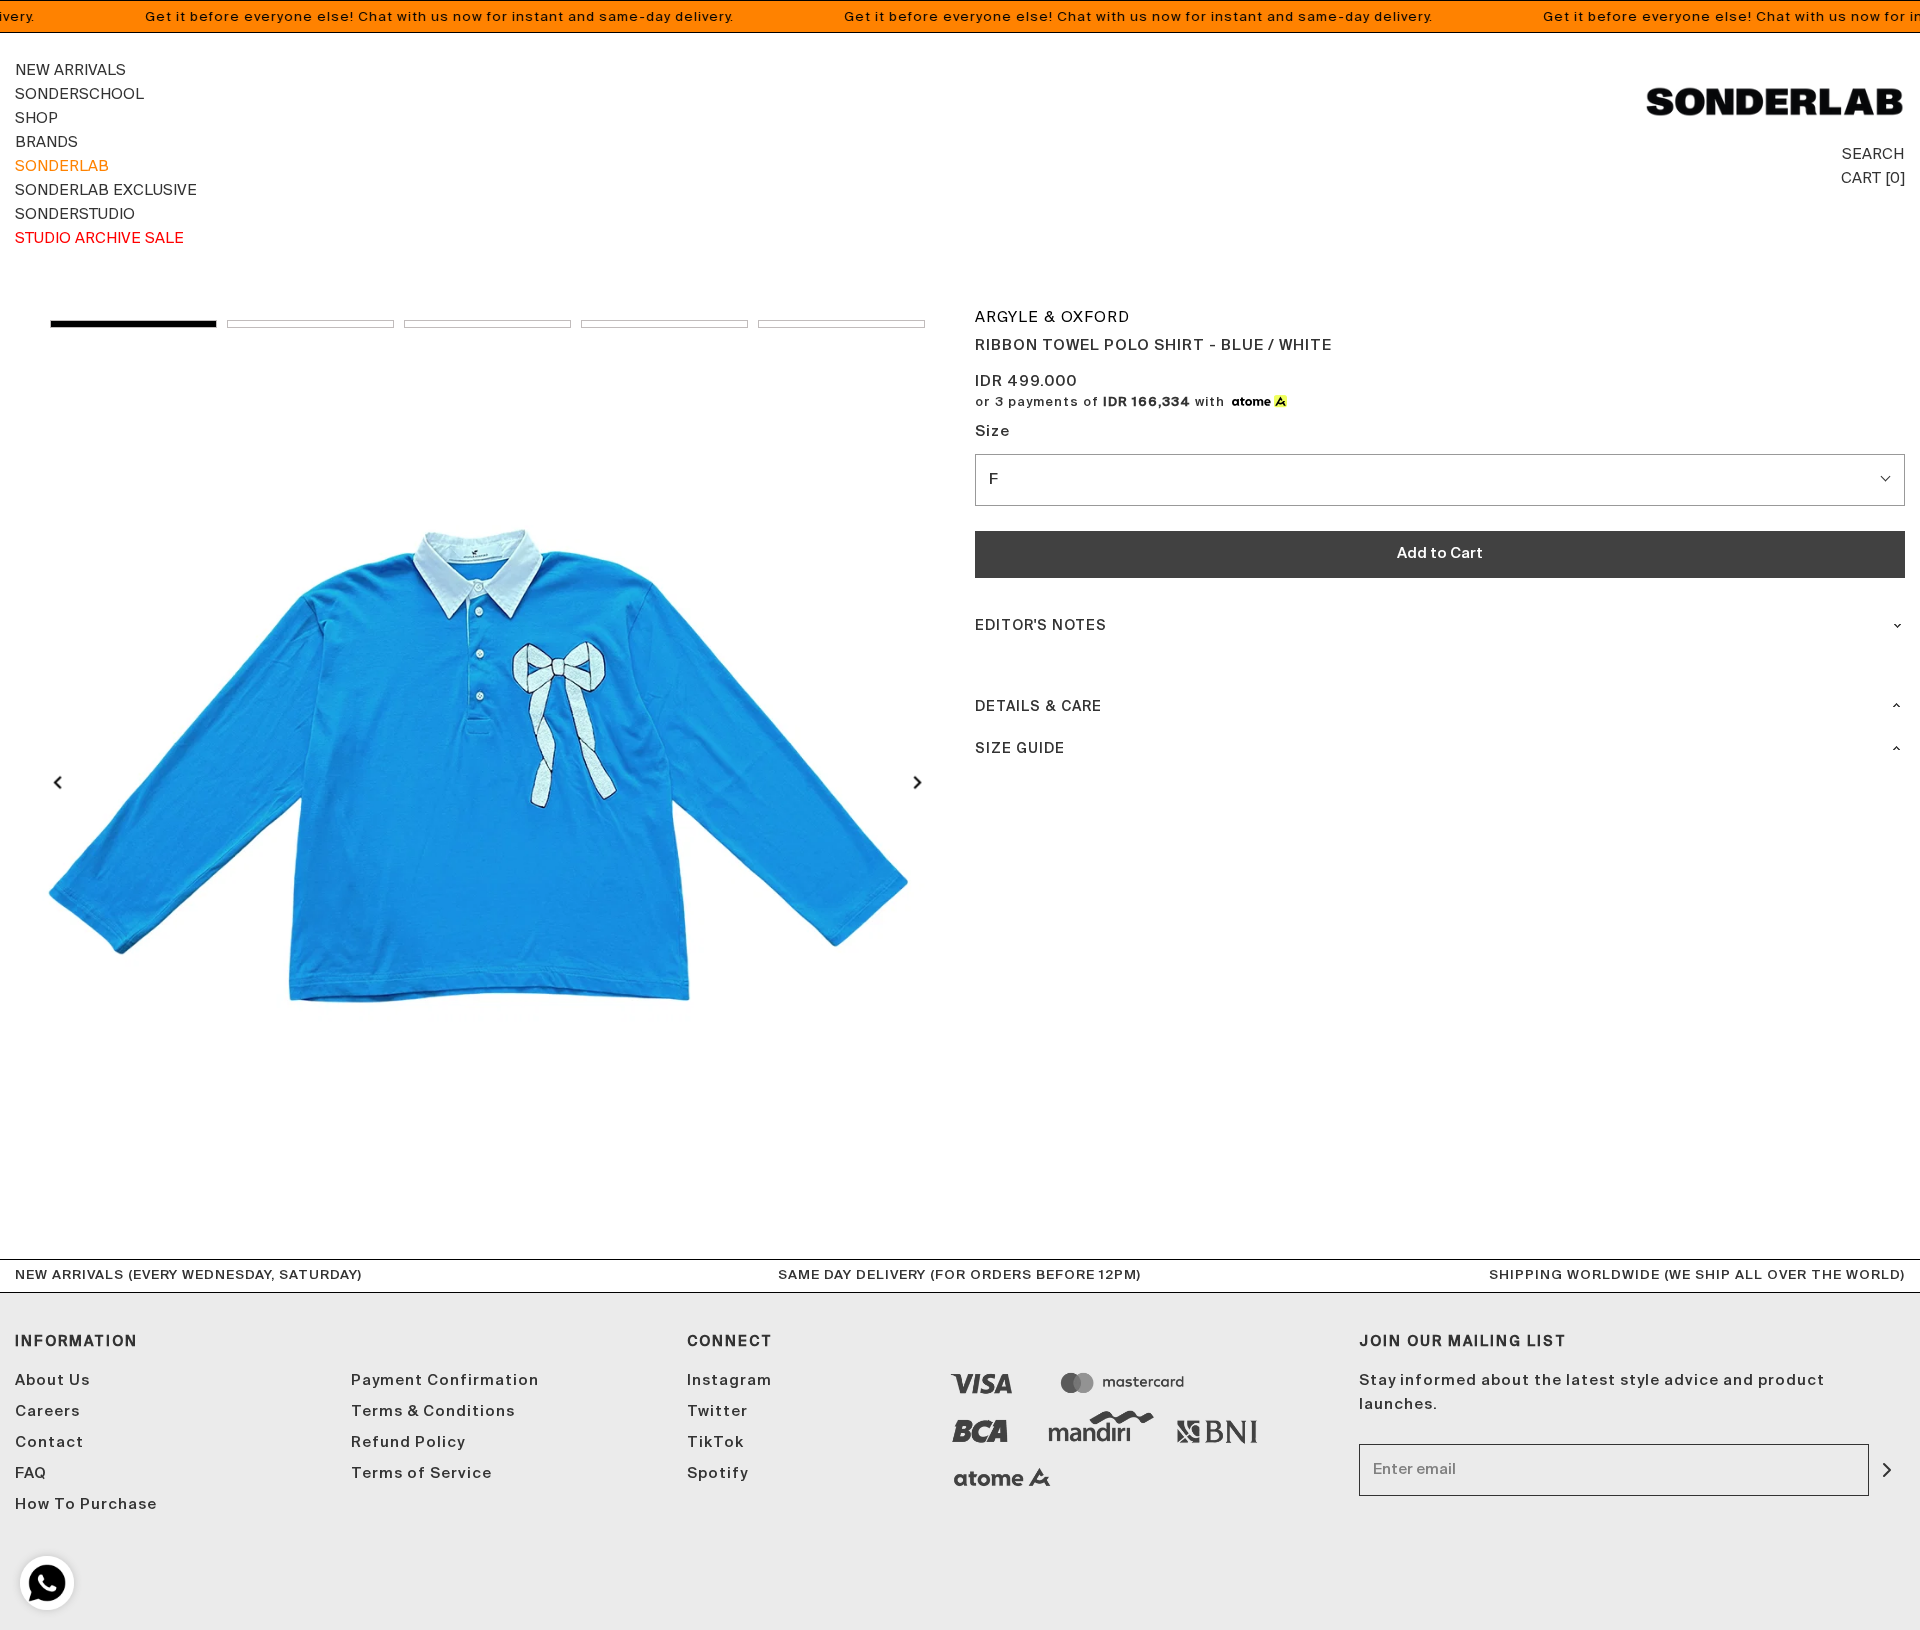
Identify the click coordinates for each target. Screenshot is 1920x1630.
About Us (52, 1380)
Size (992, 431)
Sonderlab (62, 165)
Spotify (717, 1473)
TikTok (715, 1442)
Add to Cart (1440, 553)
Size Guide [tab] (1020, 749)
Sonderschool (79, 93)
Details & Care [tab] (1038, 707)
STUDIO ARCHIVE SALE (99, 237)
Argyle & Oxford (1052, 316)
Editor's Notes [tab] (1041, 626)
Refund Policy (408, 1442)
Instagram (729, 1380)
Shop (36, 117)
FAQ (31, 1473)
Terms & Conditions (433, 1411)
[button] (133, 324)
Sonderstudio (75, 213)
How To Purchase (86, 1504)
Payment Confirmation (445, 1380)
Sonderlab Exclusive (106, 189)
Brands (46, 141)
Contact (49, 1442)
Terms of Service (421, 1473)
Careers (47, 1411)
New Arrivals (70, 69)
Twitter (717, 1411)
